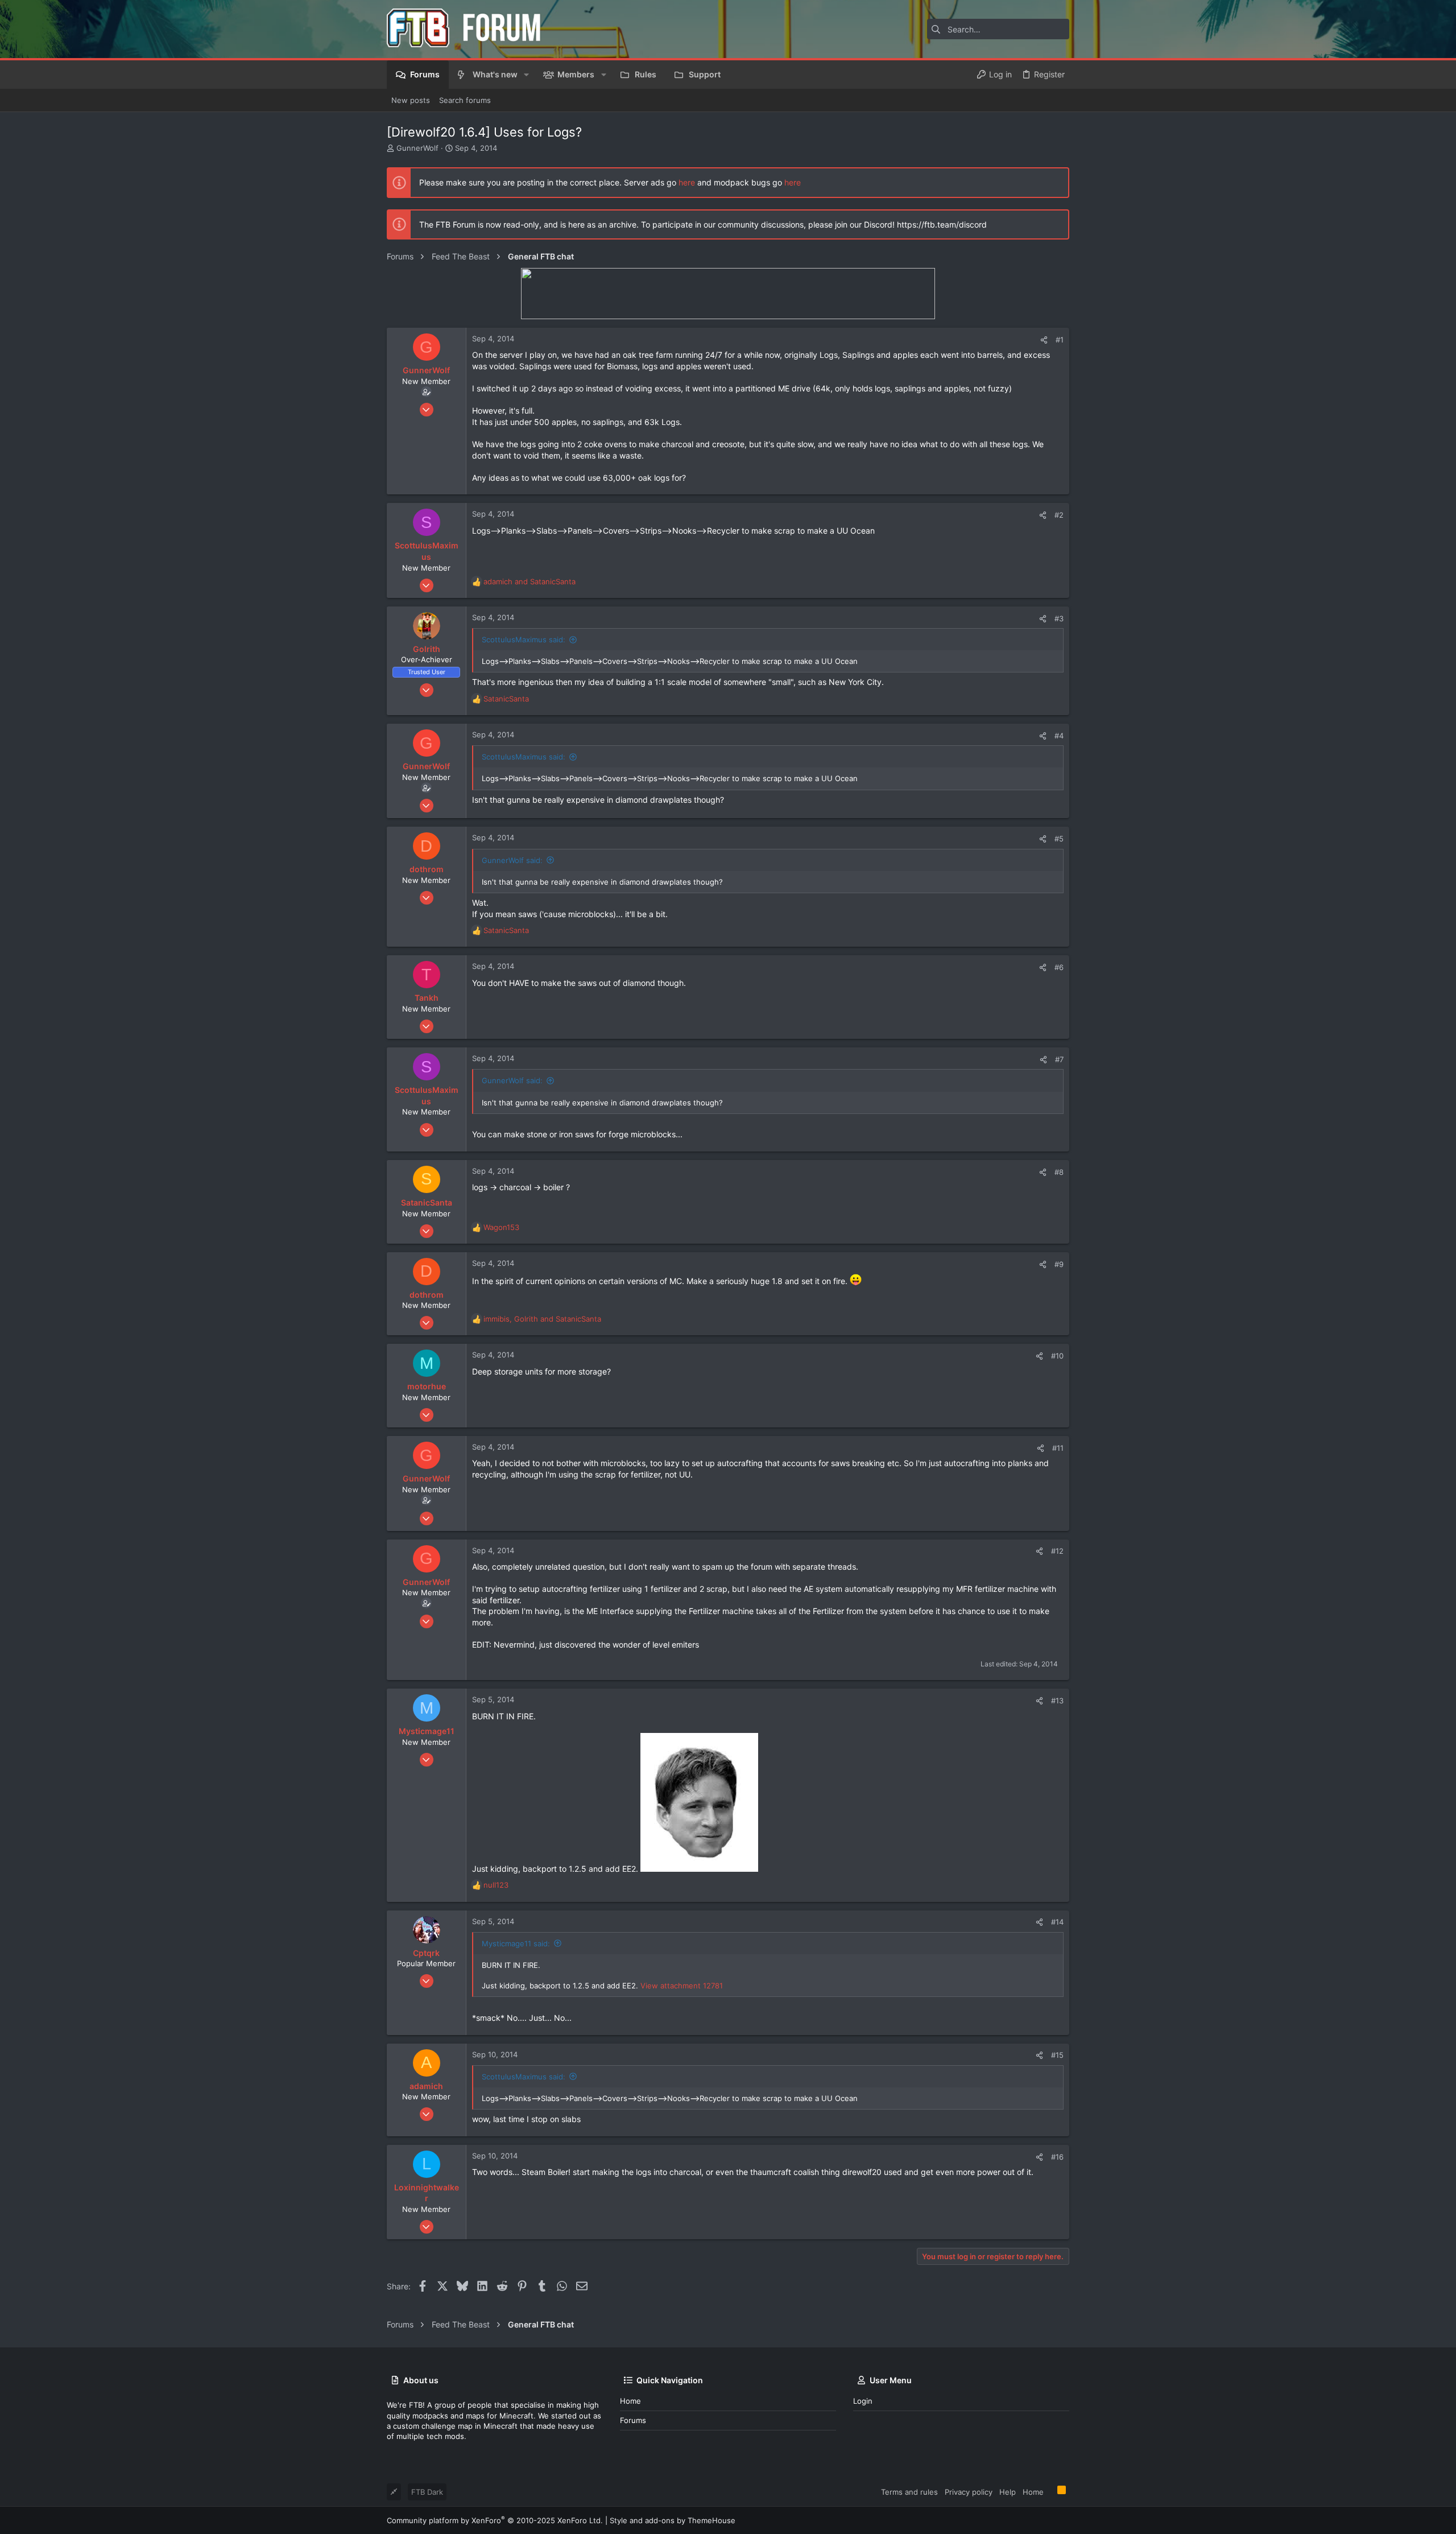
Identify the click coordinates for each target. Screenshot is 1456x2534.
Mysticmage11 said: (516, 1943)
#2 (1059, 515)
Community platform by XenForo (495, 2520)
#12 (1057, 1551)
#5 (1059, 839)
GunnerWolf (417, 148)
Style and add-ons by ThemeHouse (673, 2520)
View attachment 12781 (682, 1986)
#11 (1058, 1448)
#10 (1057, 1356)
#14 (1057, 1922)
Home (630, 2401)
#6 (1059, 967)
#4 (1059, 736)
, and (542, 1319)
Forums (633, 2420)
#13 (1057, 1701)
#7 (1059, 1059)
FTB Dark (427, 2492)
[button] (526, 75)
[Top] (1050, 2491)
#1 (1060, 340)
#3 (1059, 618)
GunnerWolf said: (512, 860)
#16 (1057, 2157)
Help (1008, 2492)
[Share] (1044, 340)
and (530, 581)
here (687, 182)
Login (863, 2401)
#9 (1059, 1264)
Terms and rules (909, 2492)
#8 (1059, 1172)
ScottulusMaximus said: (524, 639)
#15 (1057, 2055)
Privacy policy (969, 2492)
